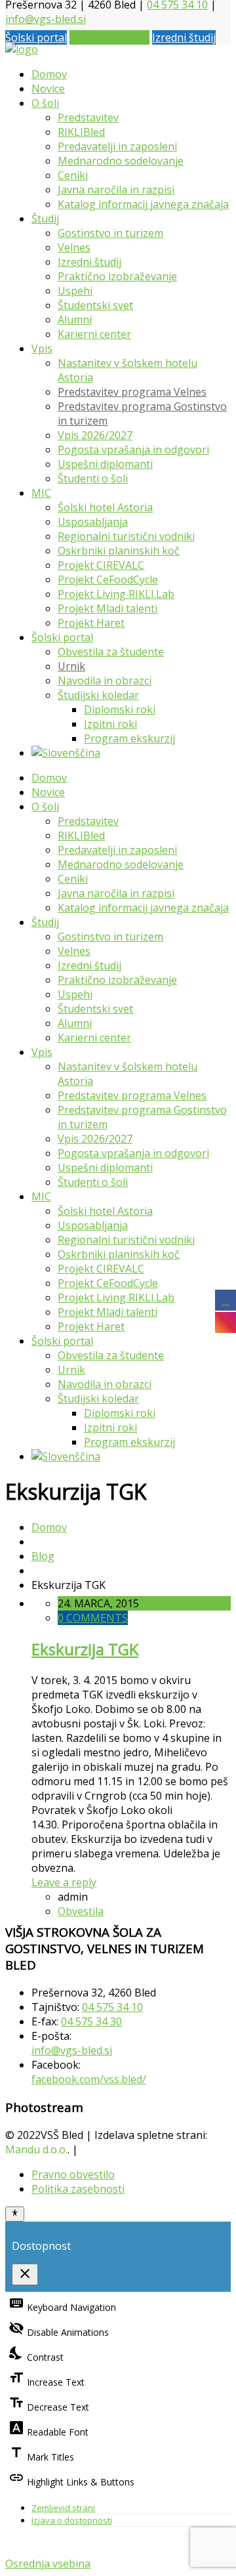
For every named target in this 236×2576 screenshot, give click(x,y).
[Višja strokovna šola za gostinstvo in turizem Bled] (22, 49)
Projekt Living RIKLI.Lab (116, 594)
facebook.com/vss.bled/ (89, 2079)
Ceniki (73, 175)
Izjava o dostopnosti (72, 2520)
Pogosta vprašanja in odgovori (133, 450)
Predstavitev (88, 117)
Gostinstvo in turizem (110, 233)
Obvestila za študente (111, 652)
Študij (45, 219)
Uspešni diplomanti (105, 464)
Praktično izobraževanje (117, 276)
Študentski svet (95, 305)
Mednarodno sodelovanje (121, 161)
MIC (41, 493)
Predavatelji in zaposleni (117, 146)
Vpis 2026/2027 (95, 435)
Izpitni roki (110, 724)
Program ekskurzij (129, 738)
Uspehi (75, 291)
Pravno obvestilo (73, 2174)
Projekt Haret (91, 623)
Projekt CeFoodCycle (108, 580)
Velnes (74, 247)
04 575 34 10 (112, 2007)
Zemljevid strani (63, 2508)
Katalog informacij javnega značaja (143, 204)
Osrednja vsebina (48, 2564)
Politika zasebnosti (78, 2189)
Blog (43, 1556)
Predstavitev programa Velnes (132, 392)
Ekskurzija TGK (85, 1649)
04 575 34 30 (91, 2021)
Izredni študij (184, 37)
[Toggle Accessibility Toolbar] (15, 2214)
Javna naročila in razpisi (116, 190)
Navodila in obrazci (105, 681)
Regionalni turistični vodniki (126, 536)
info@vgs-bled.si (46, 19)
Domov (49, 74)
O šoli (45, 103)
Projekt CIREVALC (101, 565)
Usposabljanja (93, 522)
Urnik (71, 666)
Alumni (75, 320)
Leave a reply (64, 1882)
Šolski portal (36, 37)
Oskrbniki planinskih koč (119, 551)
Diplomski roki (120, 709)
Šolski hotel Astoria (105, 507)
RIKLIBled (81, 132)
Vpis (42, 348)
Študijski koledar (98, 695)
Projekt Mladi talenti (108, 608)
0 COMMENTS (93, 1618)
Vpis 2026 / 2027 (109, 37)
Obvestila (81, 1911)
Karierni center (94, 334)
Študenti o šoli (93, 478)
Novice (48, 89)
